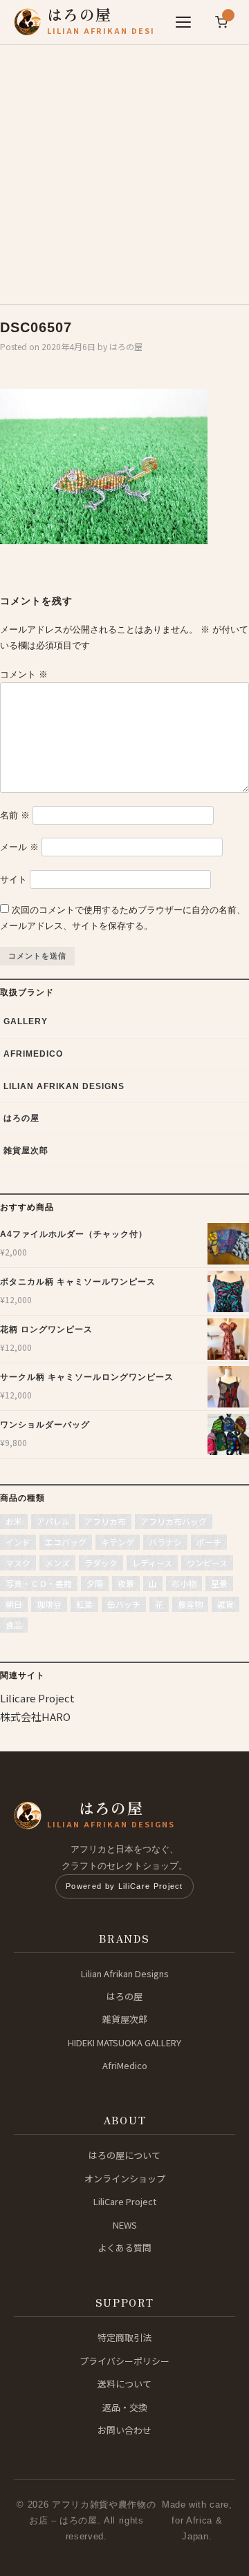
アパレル (53, 1521)
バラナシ (165, 1542)
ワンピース (207, 1563)
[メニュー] (183, 22)
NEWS (125, 2225)
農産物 (190, 1604)
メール (19, 847)
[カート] (221, 22)
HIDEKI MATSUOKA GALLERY (124, 2042)
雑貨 (225, 1604)
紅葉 (84, 1604)
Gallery (26, 1021)
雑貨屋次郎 (26, 1151)
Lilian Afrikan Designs (64, 1086)
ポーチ (209, 1542)
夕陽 (95, 1583)
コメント (24, 674)
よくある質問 (124, 2248)
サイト (13, 880)
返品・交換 (125, 2407)
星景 (219, 1583)
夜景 (126, 1583)
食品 (14, 1625)
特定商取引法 (124, 2337)
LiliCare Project (125, 2201)
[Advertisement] (124, 169)
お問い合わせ (124, 2430)
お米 (14, 1521)
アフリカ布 (105, 1521)
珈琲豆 (49, 1604)
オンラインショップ (125, 2179)
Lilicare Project (37, 1698)
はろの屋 (126, 346)
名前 (15, 815)
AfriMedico (33, 1054)
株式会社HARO (35, 1717)
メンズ (57, 1563)
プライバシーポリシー (124, 2361)
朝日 (14, 1604)
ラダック (101, 1563)
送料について (124, 2384)
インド (18, 1542)
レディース (152, 1563)
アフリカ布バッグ (174, 1521)
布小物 (184, 1583)
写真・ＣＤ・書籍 (39, 1583)
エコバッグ (66, 1542)
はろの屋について (124, 2155)
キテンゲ (118, 1542)
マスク (18, 1563)
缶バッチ (124, 1604)
